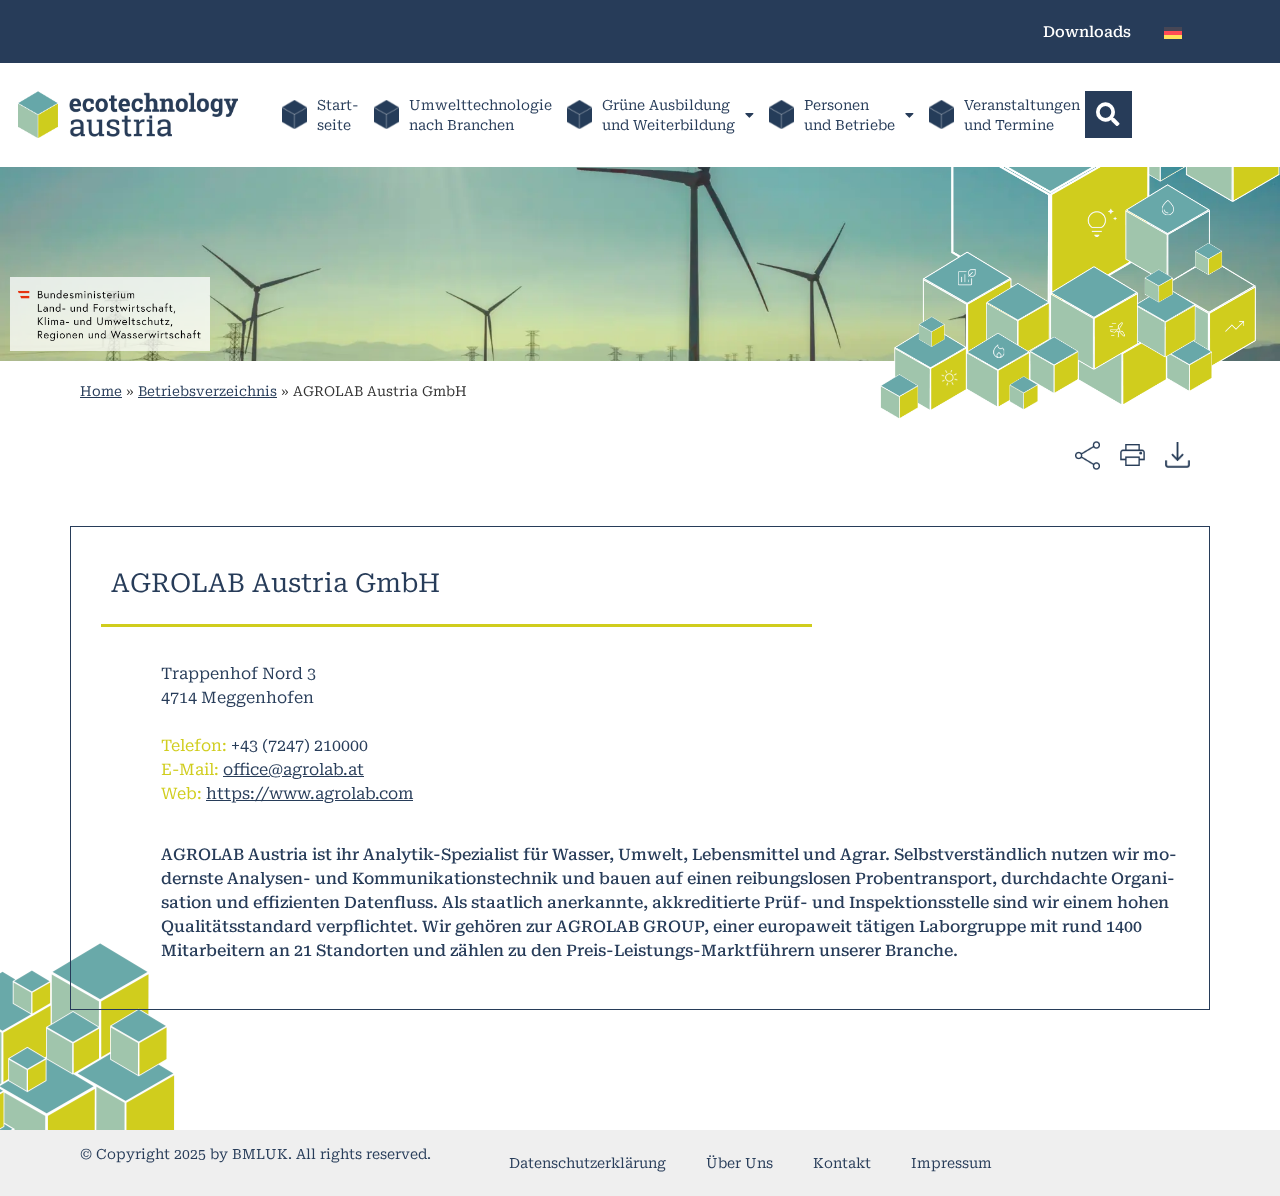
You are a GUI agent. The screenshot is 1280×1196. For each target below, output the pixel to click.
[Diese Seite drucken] (1132, 453)
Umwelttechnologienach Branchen (480, 115)
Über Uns (739, 1163)
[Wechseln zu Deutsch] (1173, 31)
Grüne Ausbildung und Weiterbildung (668, 115)
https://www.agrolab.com (309, 793)
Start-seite (338, 115)
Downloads (1087, 32)
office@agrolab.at (293, 769)
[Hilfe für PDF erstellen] (1177, 454)
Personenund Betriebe (849, 115)
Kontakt (842, 1163)
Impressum (951, 1163)
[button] (1108, 114)
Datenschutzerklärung (587, 1163)
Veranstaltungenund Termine (1022, 115)
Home (101, 391)
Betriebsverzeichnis (207, 391)
